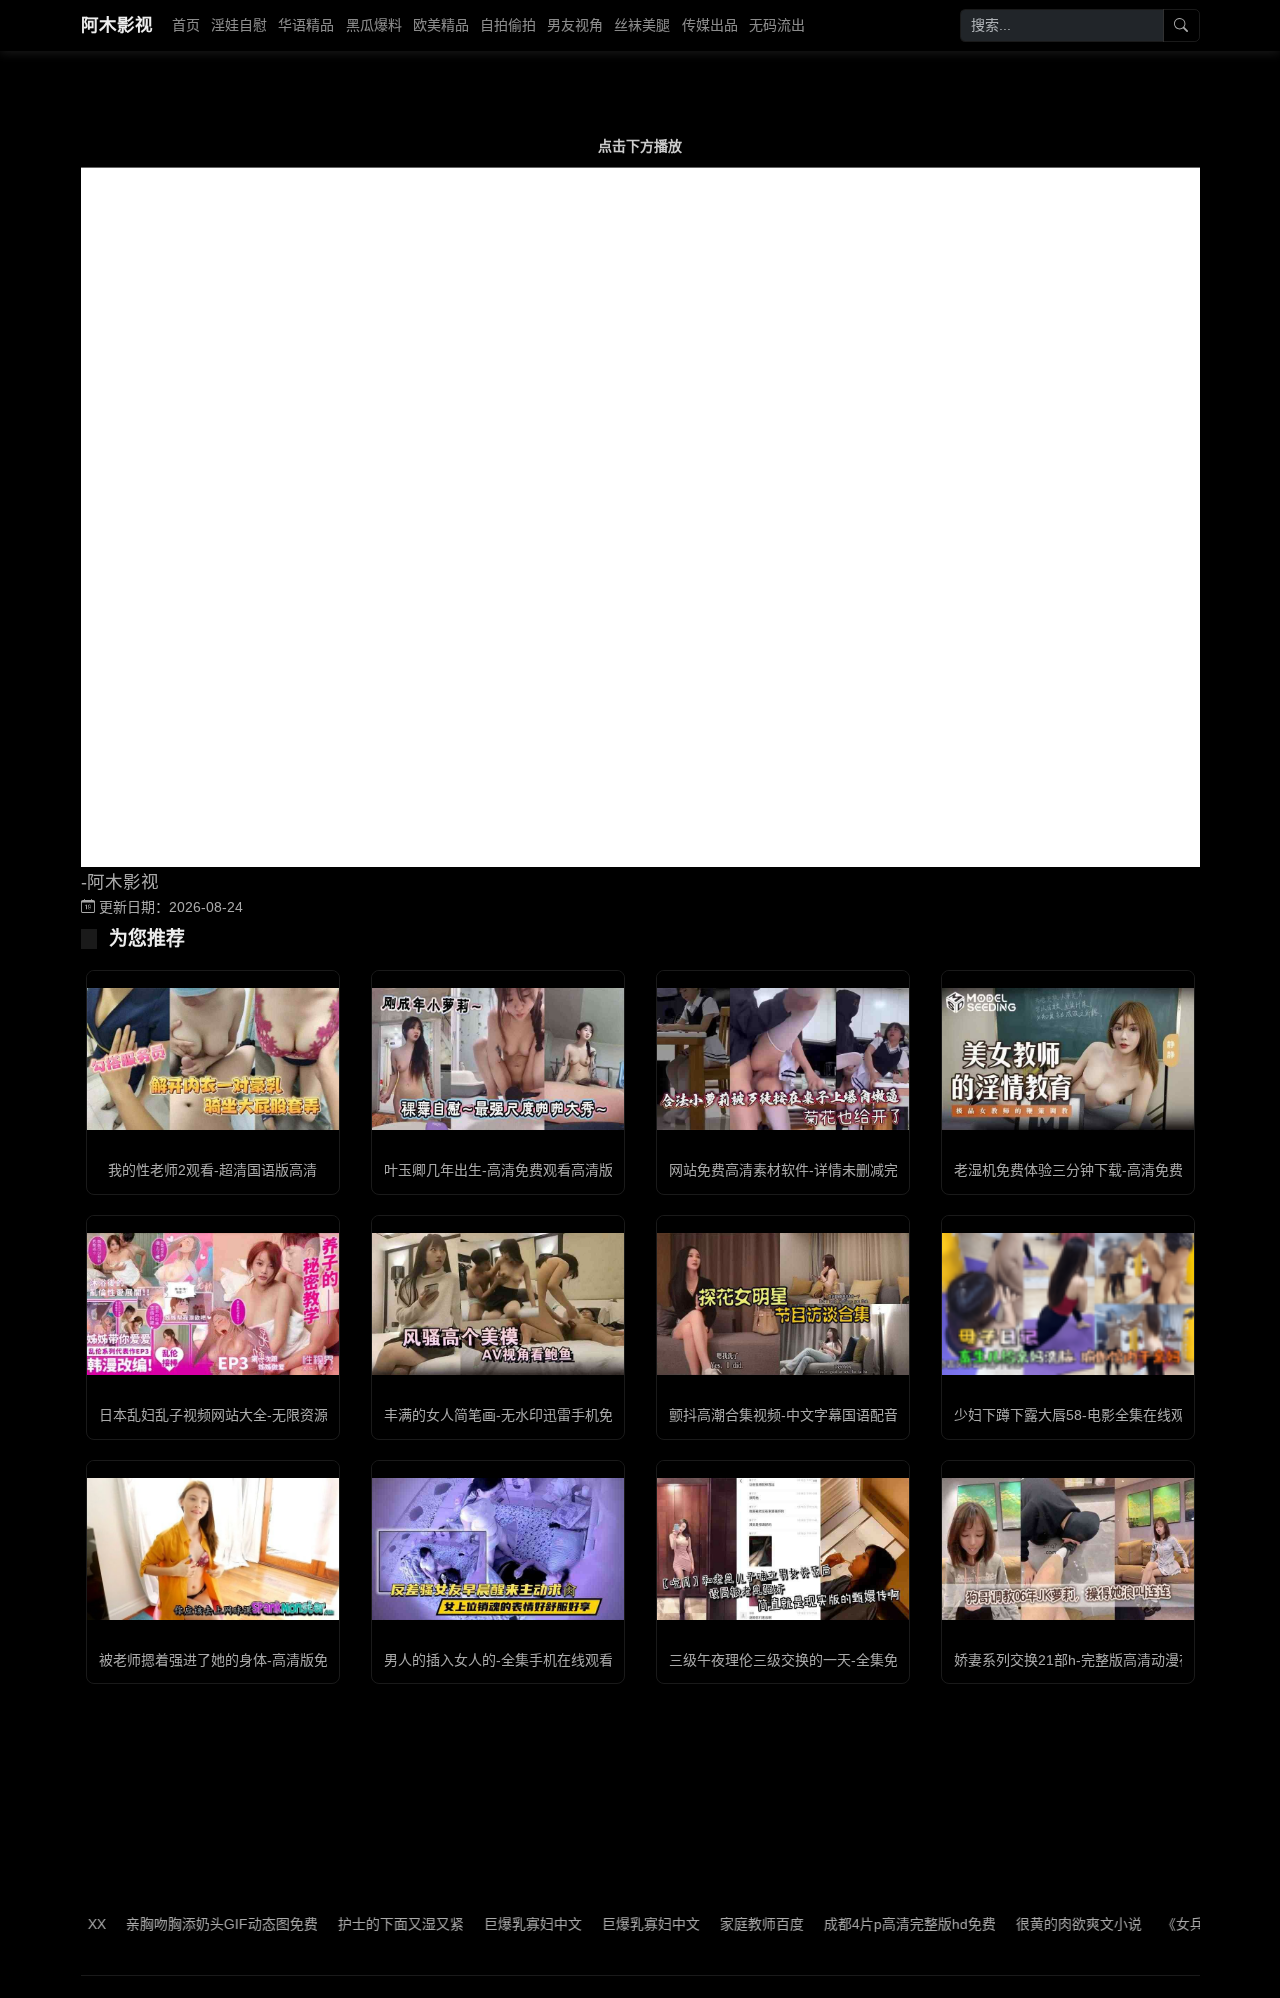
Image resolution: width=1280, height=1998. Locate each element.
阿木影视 (117, 25)
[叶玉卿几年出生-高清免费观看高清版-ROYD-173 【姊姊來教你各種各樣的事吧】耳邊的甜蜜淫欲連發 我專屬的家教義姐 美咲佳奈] (498, 1059)
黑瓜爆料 (374, 25)
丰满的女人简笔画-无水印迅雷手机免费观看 (519, 1415)
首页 (186, 25)
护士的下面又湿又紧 (360, 1924)
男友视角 (575, 25)
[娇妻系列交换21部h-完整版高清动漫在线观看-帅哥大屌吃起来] (1068, 1549)
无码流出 (777, 25)
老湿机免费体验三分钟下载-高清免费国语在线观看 (1110, 1170)
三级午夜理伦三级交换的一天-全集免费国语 (804, 1660)
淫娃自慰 (239, 25)
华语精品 (306, 25)
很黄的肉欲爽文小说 (1038, 1924)
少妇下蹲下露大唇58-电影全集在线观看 (1076, 1415)
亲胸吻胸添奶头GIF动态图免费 (181, 1924)
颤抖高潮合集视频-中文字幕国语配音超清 (797, 1415)
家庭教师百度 (721, 1924)
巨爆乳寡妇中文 (492, 1924)
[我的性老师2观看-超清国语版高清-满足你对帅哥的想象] (213, 1059)
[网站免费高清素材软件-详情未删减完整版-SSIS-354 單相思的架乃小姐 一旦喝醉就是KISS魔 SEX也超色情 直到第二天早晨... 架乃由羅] (783, 1059)
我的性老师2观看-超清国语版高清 (212, 1170)
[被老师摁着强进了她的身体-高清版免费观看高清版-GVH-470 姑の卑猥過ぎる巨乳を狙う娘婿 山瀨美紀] (213, 1549)
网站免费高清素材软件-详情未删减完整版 (797, 1170)
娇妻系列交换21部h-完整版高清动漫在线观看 (1094, 1660)
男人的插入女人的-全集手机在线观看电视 (512, 1660)
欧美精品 (441, 25)
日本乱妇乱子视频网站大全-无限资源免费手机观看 (255, 1415)
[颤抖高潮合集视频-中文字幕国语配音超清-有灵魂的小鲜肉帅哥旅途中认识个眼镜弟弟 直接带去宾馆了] (783, 1304)
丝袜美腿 (642, 25)
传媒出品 (710, 25)
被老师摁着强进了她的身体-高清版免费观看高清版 (255, 1660)
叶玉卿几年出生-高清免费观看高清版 (498, 1170)
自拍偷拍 (508, 25)
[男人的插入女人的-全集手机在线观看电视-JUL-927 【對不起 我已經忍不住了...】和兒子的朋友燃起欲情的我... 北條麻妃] (498, 1549)
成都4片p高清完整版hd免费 (869, 1924)
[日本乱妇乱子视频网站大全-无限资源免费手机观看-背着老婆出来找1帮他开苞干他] (213, 1304)
